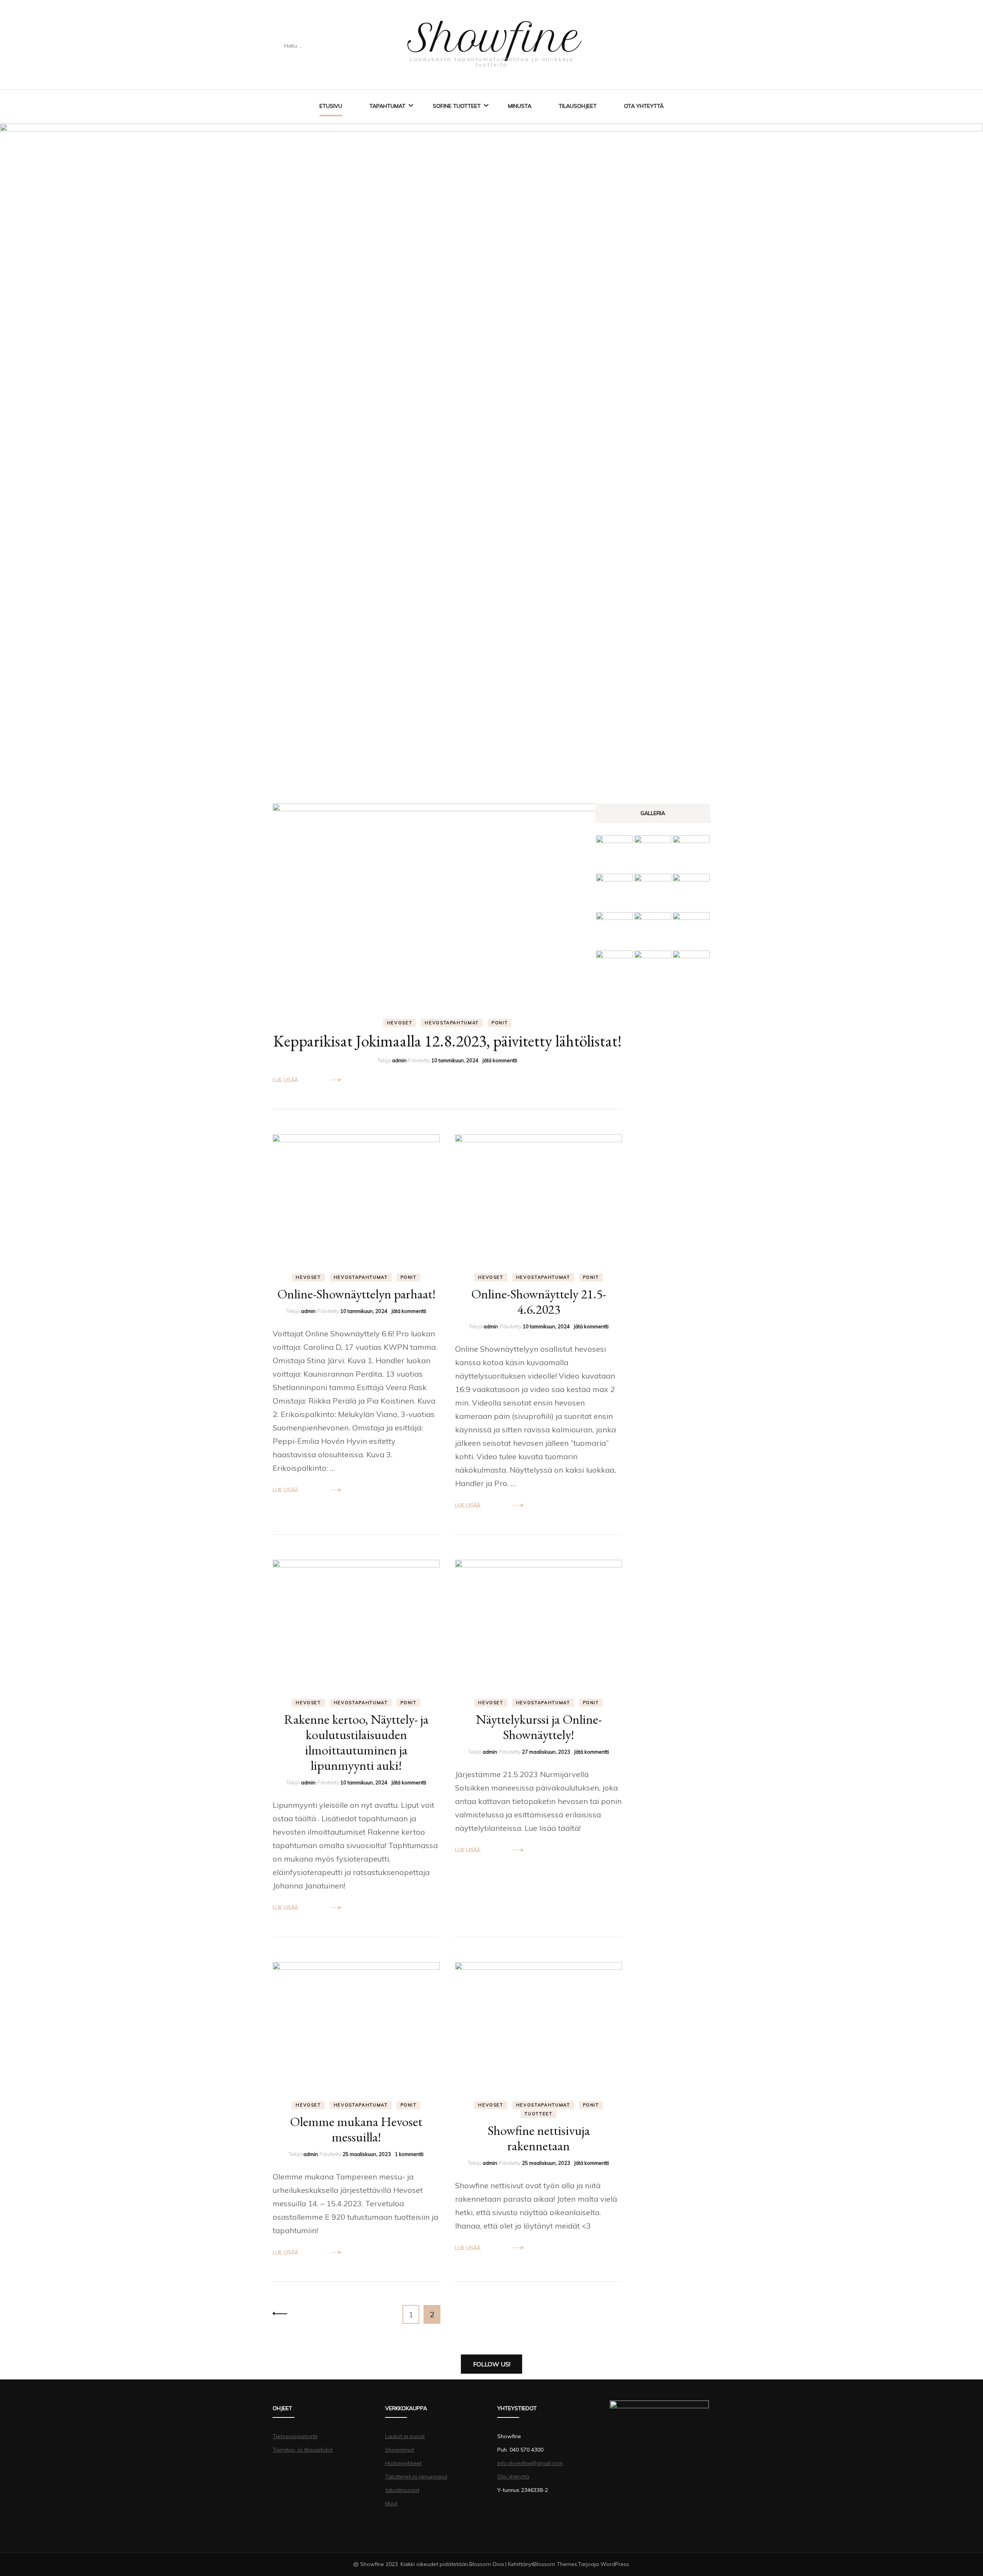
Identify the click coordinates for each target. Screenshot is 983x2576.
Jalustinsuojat (402, 2490)
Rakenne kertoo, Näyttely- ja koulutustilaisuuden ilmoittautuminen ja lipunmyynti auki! (356, 1742)
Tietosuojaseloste (295, 2436)
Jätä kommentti (500, 1060)
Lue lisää (285, 1080)
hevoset (400, 1023)
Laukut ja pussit (405, 2436)
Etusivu (331, 106)
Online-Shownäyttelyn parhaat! (356, 1294)
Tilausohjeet (578, 106)
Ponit (500, 1023)
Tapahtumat (387, 106)
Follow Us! (492, 2364)
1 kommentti (409, 2154)
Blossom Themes (555, 2564)
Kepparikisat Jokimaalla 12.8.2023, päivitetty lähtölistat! (448, 1041)
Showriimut (400, 2450)
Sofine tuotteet (457, 106)
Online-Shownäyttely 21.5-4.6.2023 (539, 1301)
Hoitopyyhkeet (403, 2463)
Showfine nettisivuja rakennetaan (539, 2138)
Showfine (494, 38)
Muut (391, 2503)
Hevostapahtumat (452, 1023)
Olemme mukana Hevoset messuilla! (356, 2129)
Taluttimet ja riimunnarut (416, 2477)
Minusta (520, 106)
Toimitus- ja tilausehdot (303, 2450)
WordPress (615, 2564)
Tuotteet (538, 2114)
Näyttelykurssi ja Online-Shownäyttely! (539, 1727)
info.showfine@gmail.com (530, 2463)
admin (399, 1060)
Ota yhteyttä (644, 106)
